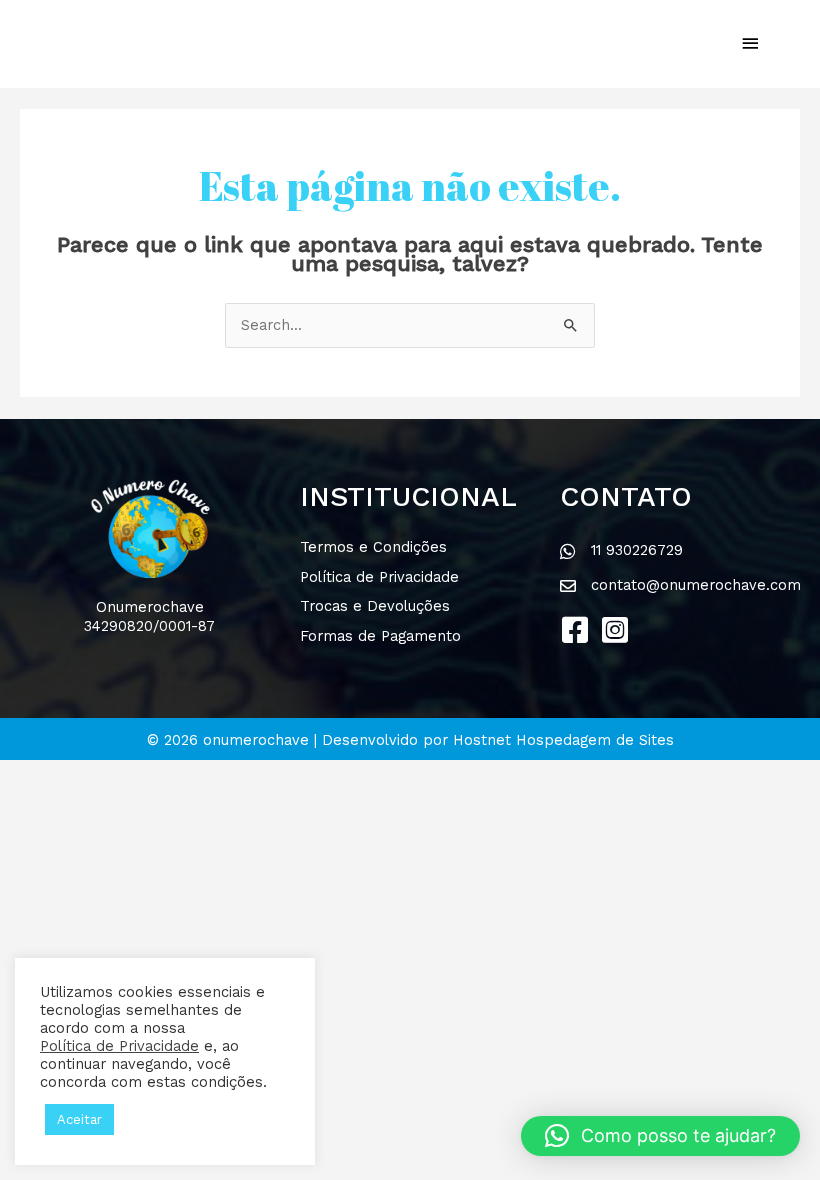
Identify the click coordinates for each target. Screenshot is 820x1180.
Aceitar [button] (79, 1119)
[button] (575, 630)
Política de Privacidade (119, 1046)
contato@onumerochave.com (696, 585)
